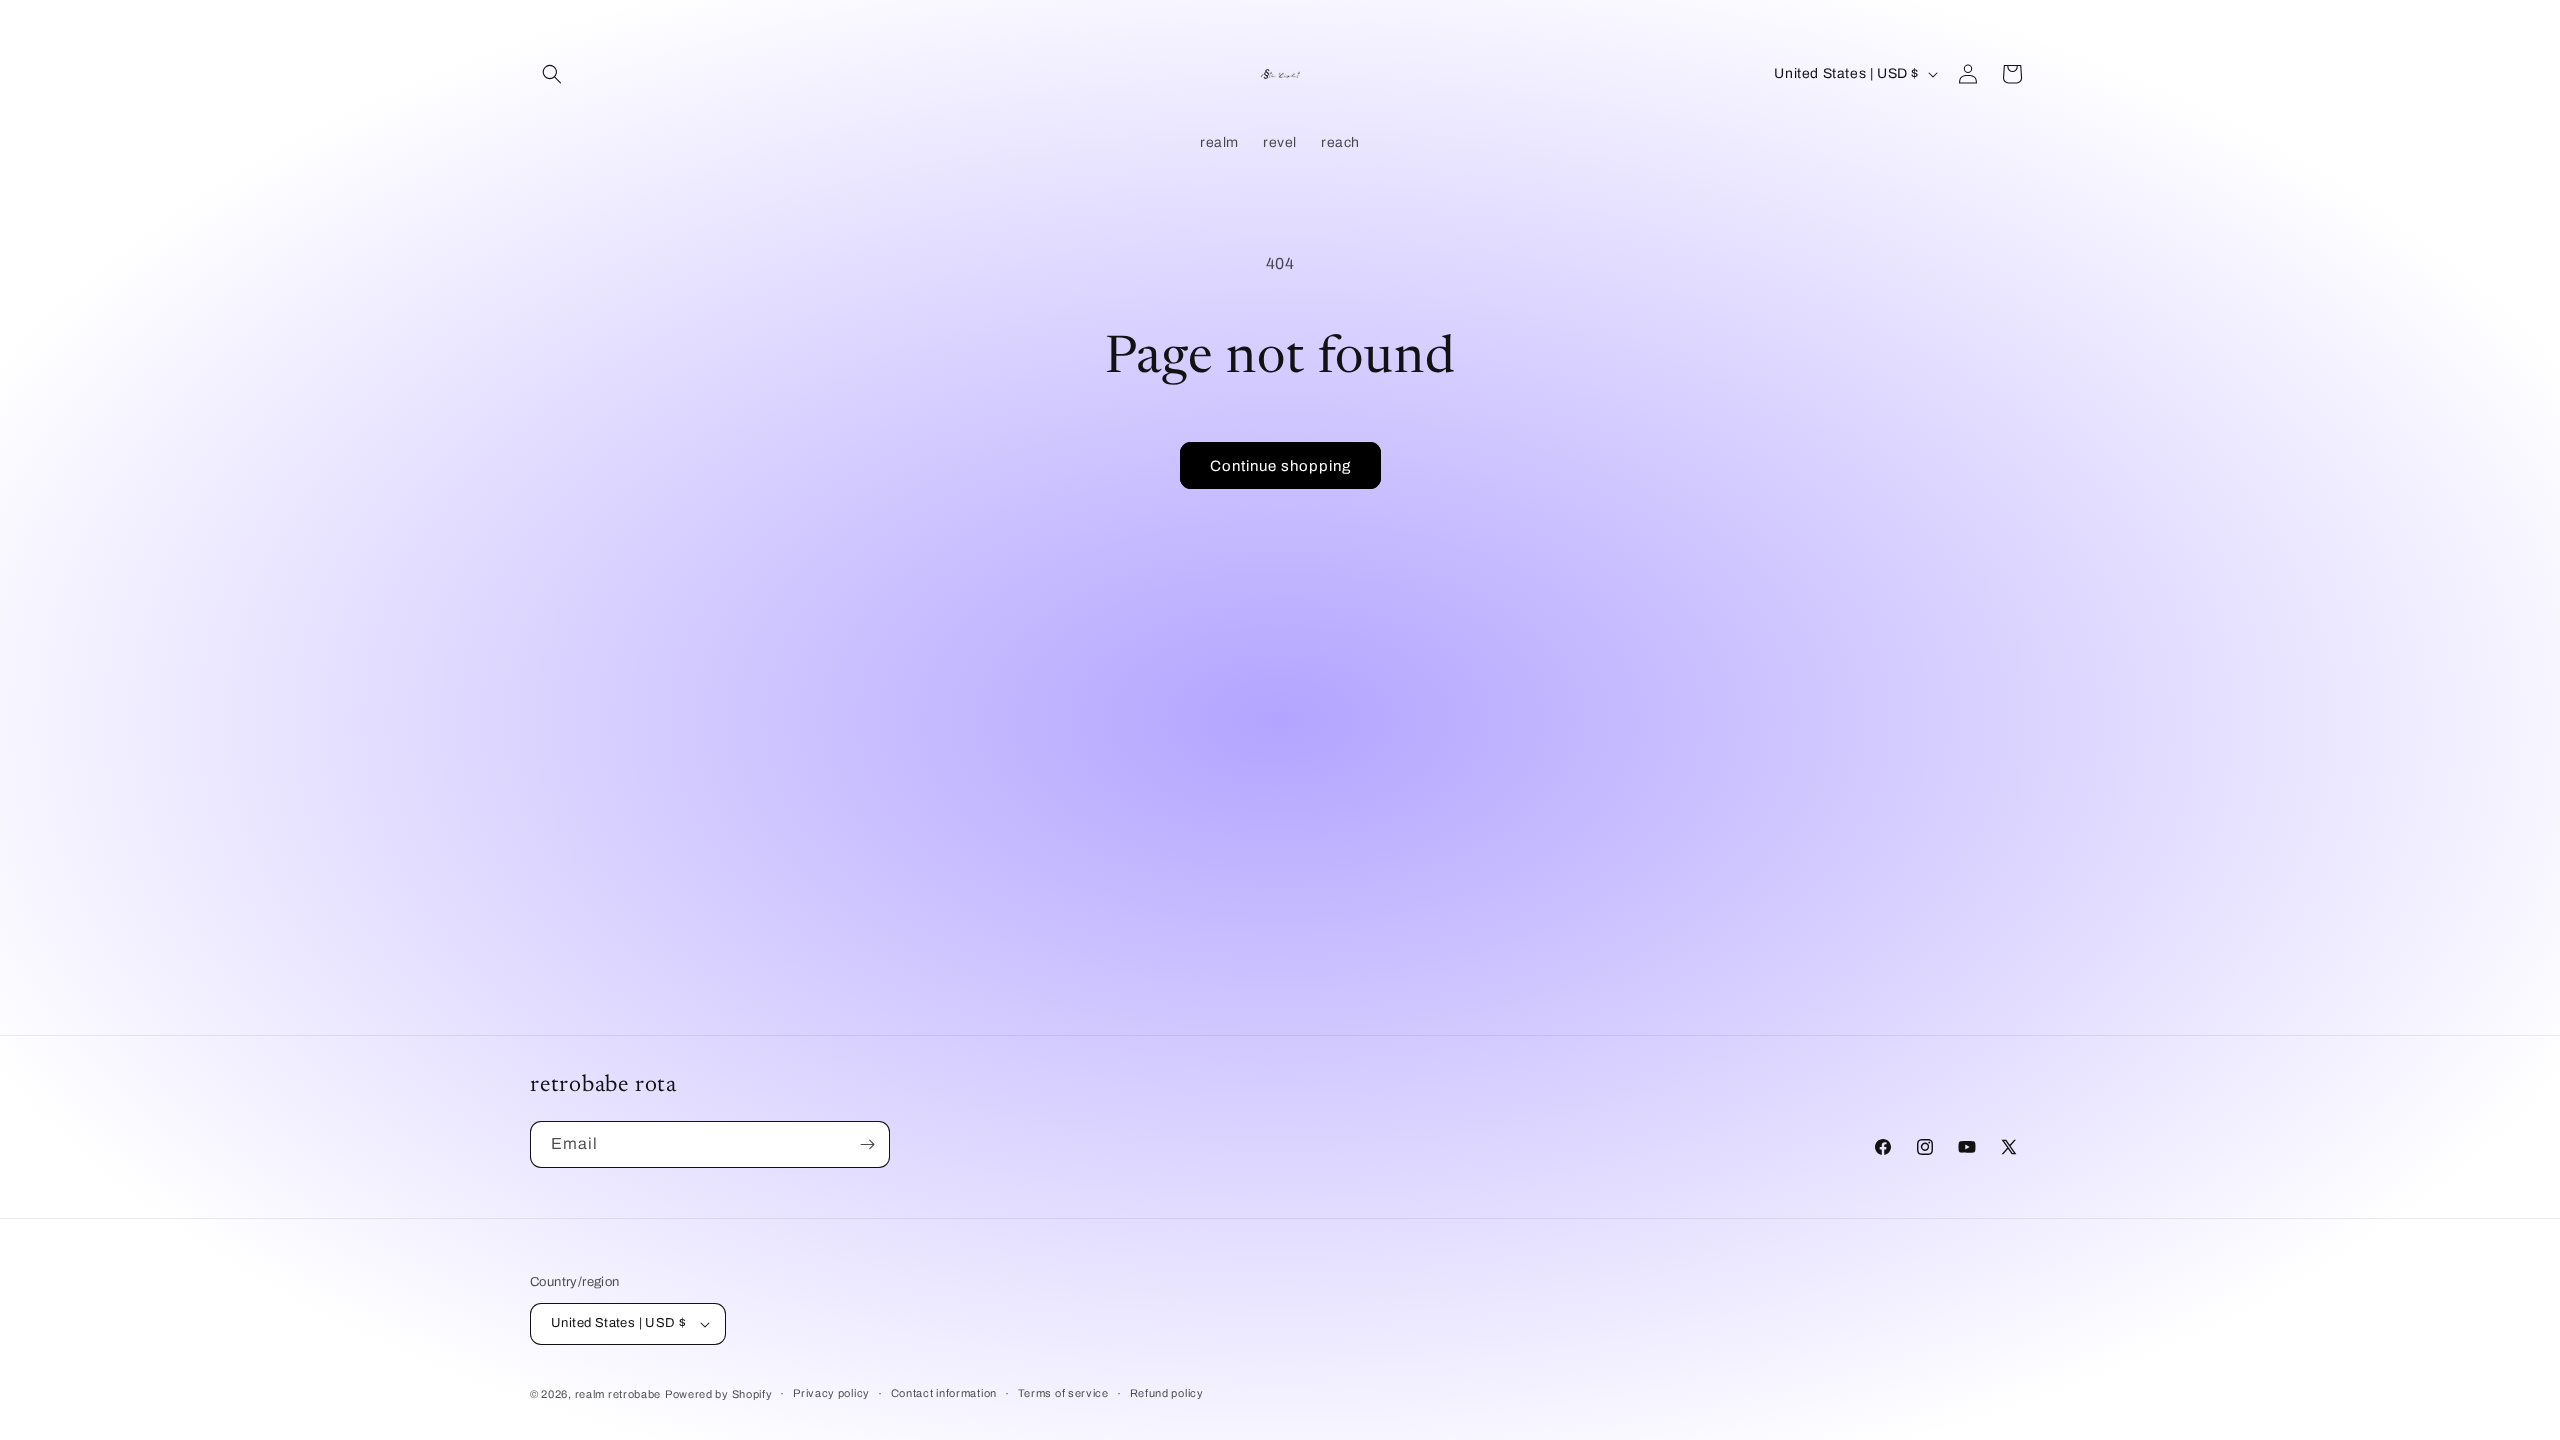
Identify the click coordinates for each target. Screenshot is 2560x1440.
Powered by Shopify (719, 1394)
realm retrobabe (618, 1394)
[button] (552, 74)
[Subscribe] (867, 1144)
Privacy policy (831, 1393)
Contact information (944, 1393)
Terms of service (1063, 1393)
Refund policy (1167, 1393)
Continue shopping (1280, 466)
